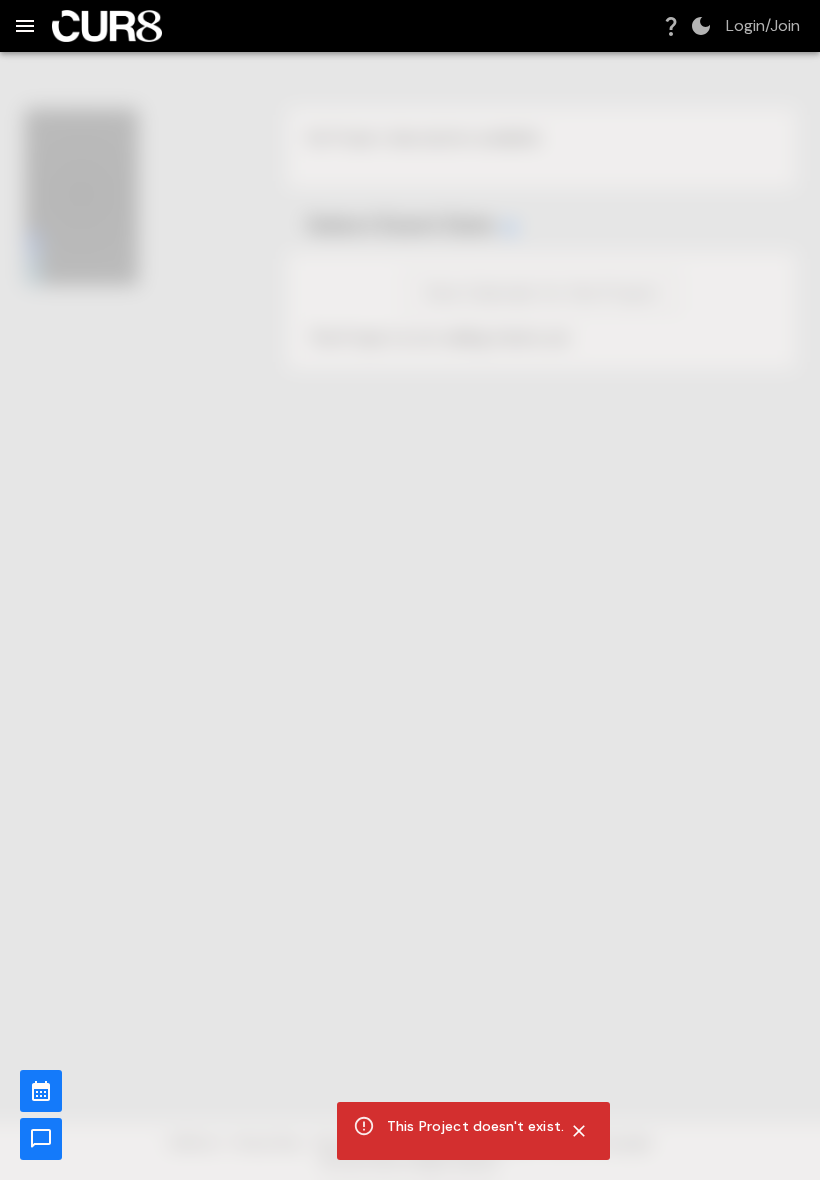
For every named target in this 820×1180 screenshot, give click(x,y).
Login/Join (763, 26)
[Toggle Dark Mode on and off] (701, 26)
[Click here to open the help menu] (671, 26)
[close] (579, 1131)
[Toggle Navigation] (25, 26)
